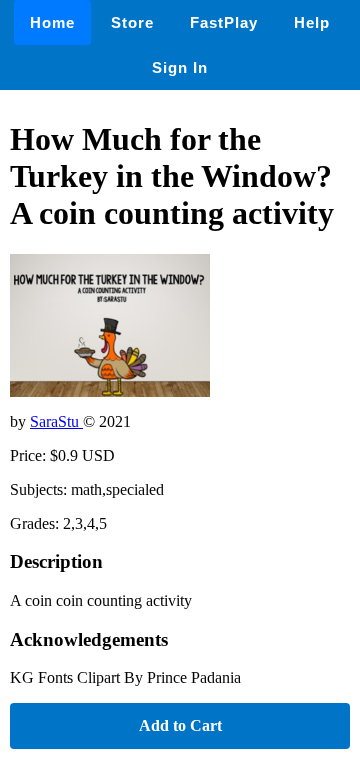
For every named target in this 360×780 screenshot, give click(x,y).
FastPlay (224, 22)
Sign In (180, 67)
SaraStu (56, 421)
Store (132, 22)
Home (52, 22)
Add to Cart (180, 725)
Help (312, 22)
